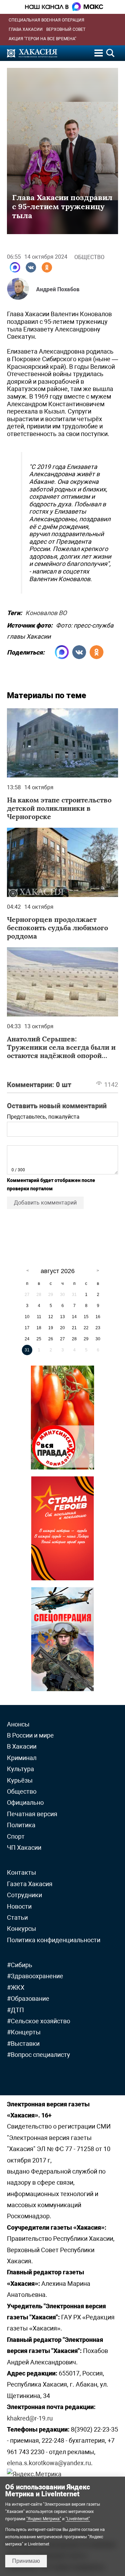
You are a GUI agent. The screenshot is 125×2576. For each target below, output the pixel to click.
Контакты (22, 1872)
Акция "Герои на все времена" (43, 39)
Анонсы (18, 1724)
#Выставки (23, 2044)
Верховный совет (66, 29)
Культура (20, 1769)
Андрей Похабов (58, 289)
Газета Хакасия (30, 1884)
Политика (21, 1825)
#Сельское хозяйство (39, 2021)
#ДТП (15, 2010)
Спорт (16, 1836)
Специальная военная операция (47, 20)
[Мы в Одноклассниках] (47, 267)
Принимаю (26, 2561)
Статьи (17, 1917)
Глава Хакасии (26, 29)
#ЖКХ (16, 1987)
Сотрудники (24, 1895)
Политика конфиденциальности (54, 1940)
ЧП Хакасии (24, 1847)
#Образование (28, 1998)
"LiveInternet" (78, 2519)
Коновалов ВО (46, 612)
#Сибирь (20, 1965)
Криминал (22, 1758)
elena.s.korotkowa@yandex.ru (49, 2463)
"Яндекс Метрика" (44, 2519)
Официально (25, 1802)
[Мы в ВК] (31, 267)
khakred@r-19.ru (30, 2418)
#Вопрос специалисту (39, 2055)
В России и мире (30, 1735)
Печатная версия (32, 1814)
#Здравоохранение (35, 1976)
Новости (19, 1906)
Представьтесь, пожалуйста (43, 1117)
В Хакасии (22, 1746)
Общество (89, 257)
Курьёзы (20, 1780)
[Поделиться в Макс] (15, 267)
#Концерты (24, 2032)
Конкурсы (22, 1929)
